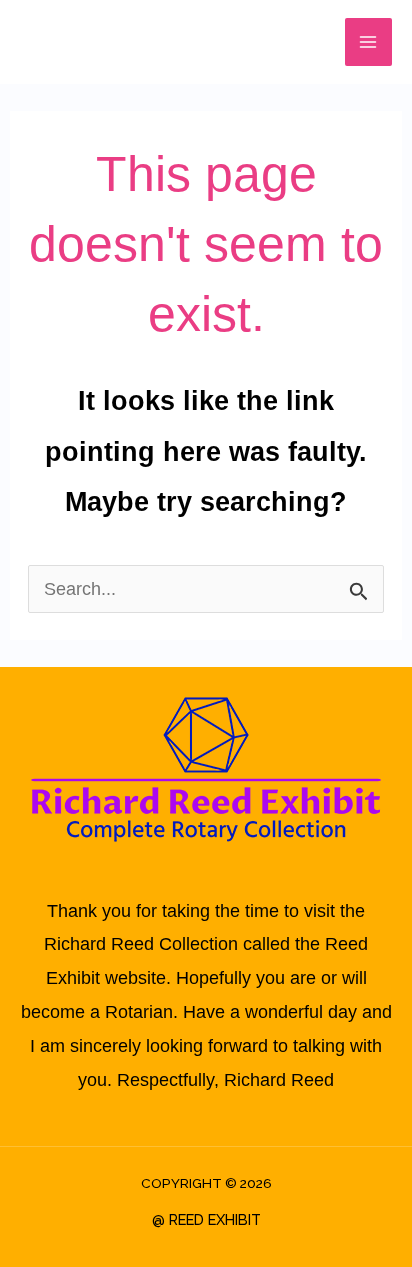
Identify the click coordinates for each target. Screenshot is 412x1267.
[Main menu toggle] (368, 41)
